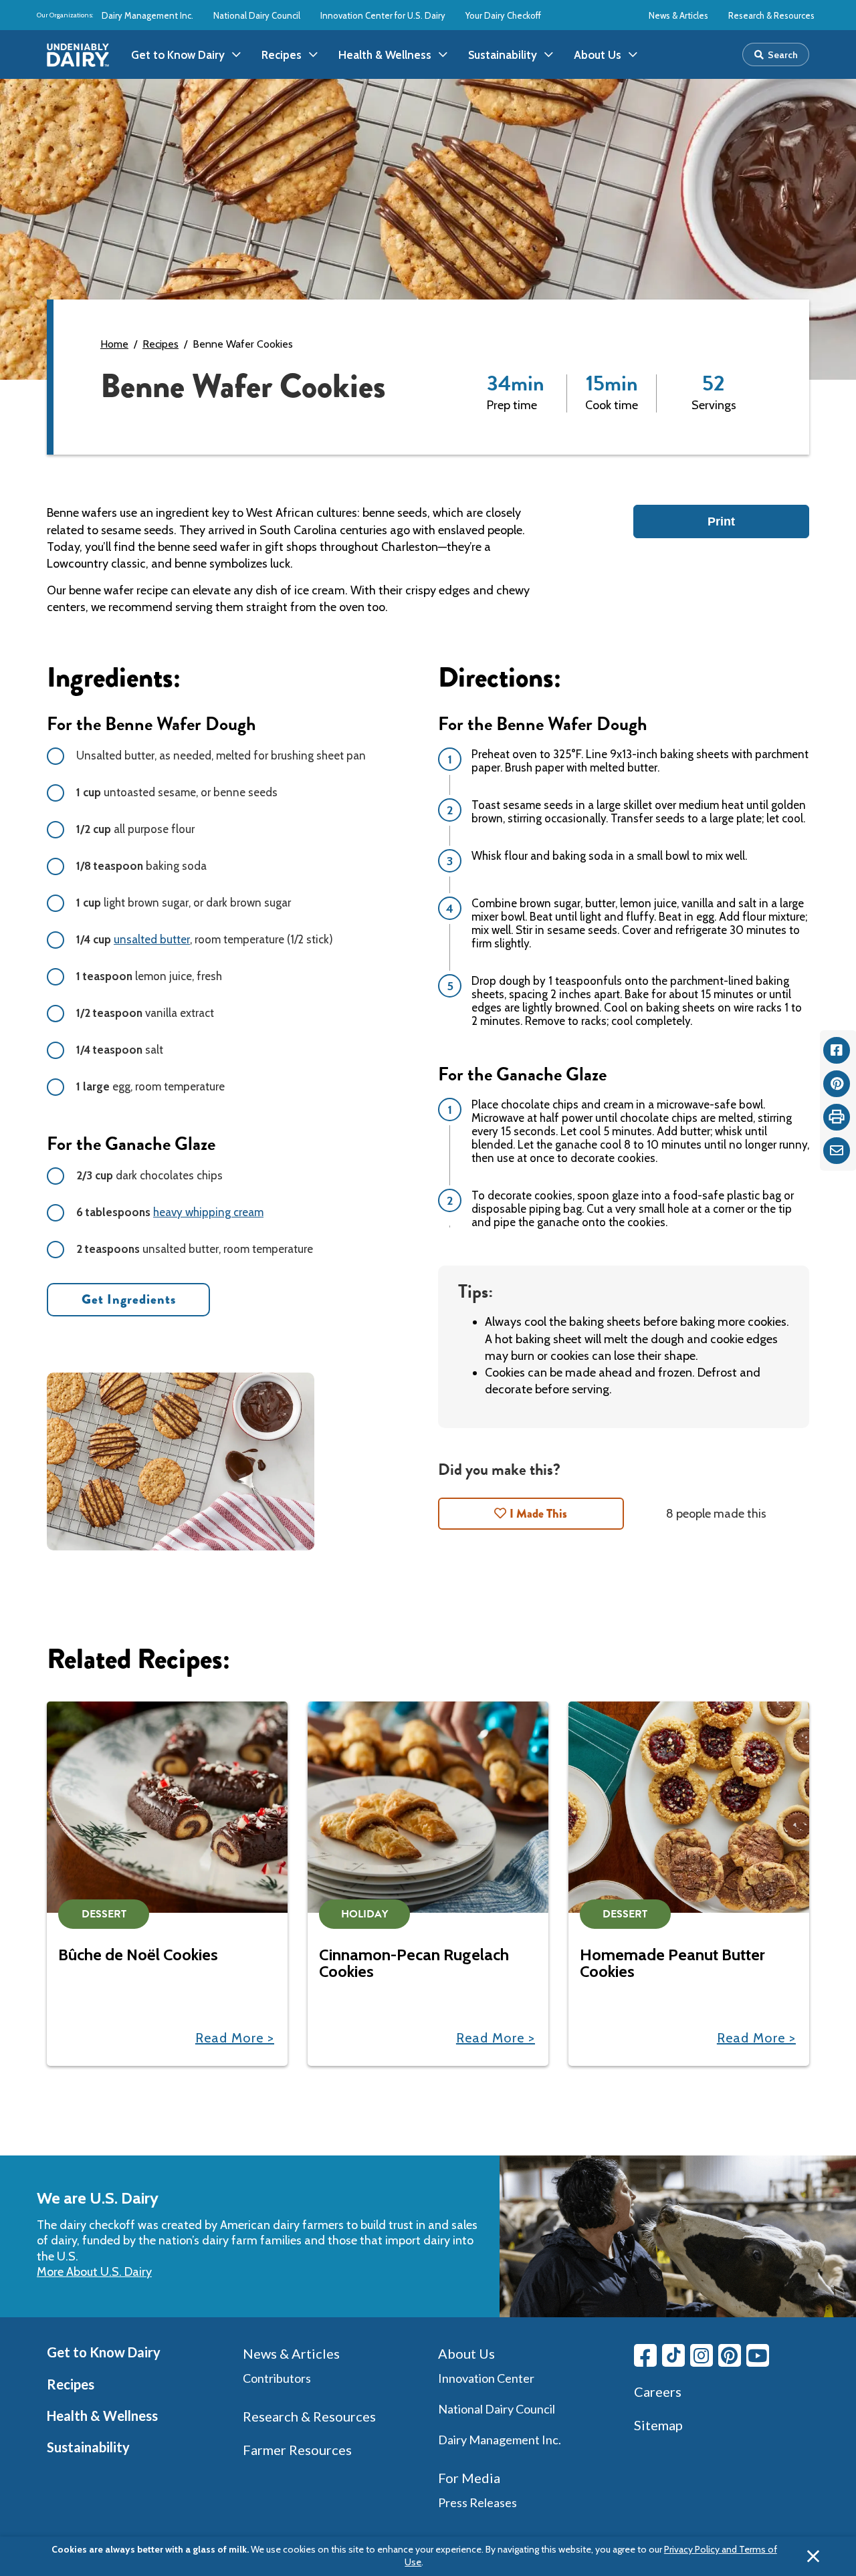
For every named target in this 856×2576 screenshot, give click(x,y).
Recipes (160, 344)
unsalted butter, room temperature (195, 1249)
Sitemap (658, 2425)
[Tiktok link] (673, 2355)
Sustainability (88, 2447)
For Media (469, 2478)
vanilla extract (145, 1013)
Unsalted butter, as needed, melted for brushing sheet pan (221, 755)
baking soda (141, 866)
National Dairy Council (257, 15)
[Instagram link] (702, 2355)
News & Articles (678, 15)
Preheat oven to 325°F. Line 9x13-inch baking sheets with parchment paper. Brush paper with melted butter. (640, 761)
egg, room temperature (150, 1086)
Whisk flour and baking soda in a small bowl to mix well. (609, 856)
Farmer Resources (297, 2450)
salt (120, 1050)
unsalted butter (152, 939)
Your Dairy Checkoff (503, 15)
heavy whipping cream (208, 1212)
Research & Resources (771, 15)
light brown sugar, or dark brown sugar (184, 903)
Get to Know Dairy (104, 2352)
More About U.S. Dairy (94, 2272)
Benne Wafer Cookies (243, 344)
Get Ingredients (129, 1299)
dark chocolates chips (149, 1175)
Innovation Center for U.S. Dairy (383, 15)
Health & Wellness (102, 2416)
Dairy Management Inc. (147, 15)
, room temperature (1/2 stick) (205, 939)
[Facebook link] (645, 2355)
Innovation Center (486, 2378)
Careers (658, 2391)
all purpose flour (135, 829)
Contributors (277, 2378)
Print (721, 521)
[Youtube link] (758, 2355)
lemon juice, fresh (149, 976)
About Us (466, 2353)
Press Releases (477, 2502)
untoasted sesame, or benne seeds (177, 792)
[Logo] (78, 55)
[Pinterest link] (730, 2355)
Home (114, 344)
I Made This (538, 1514)
